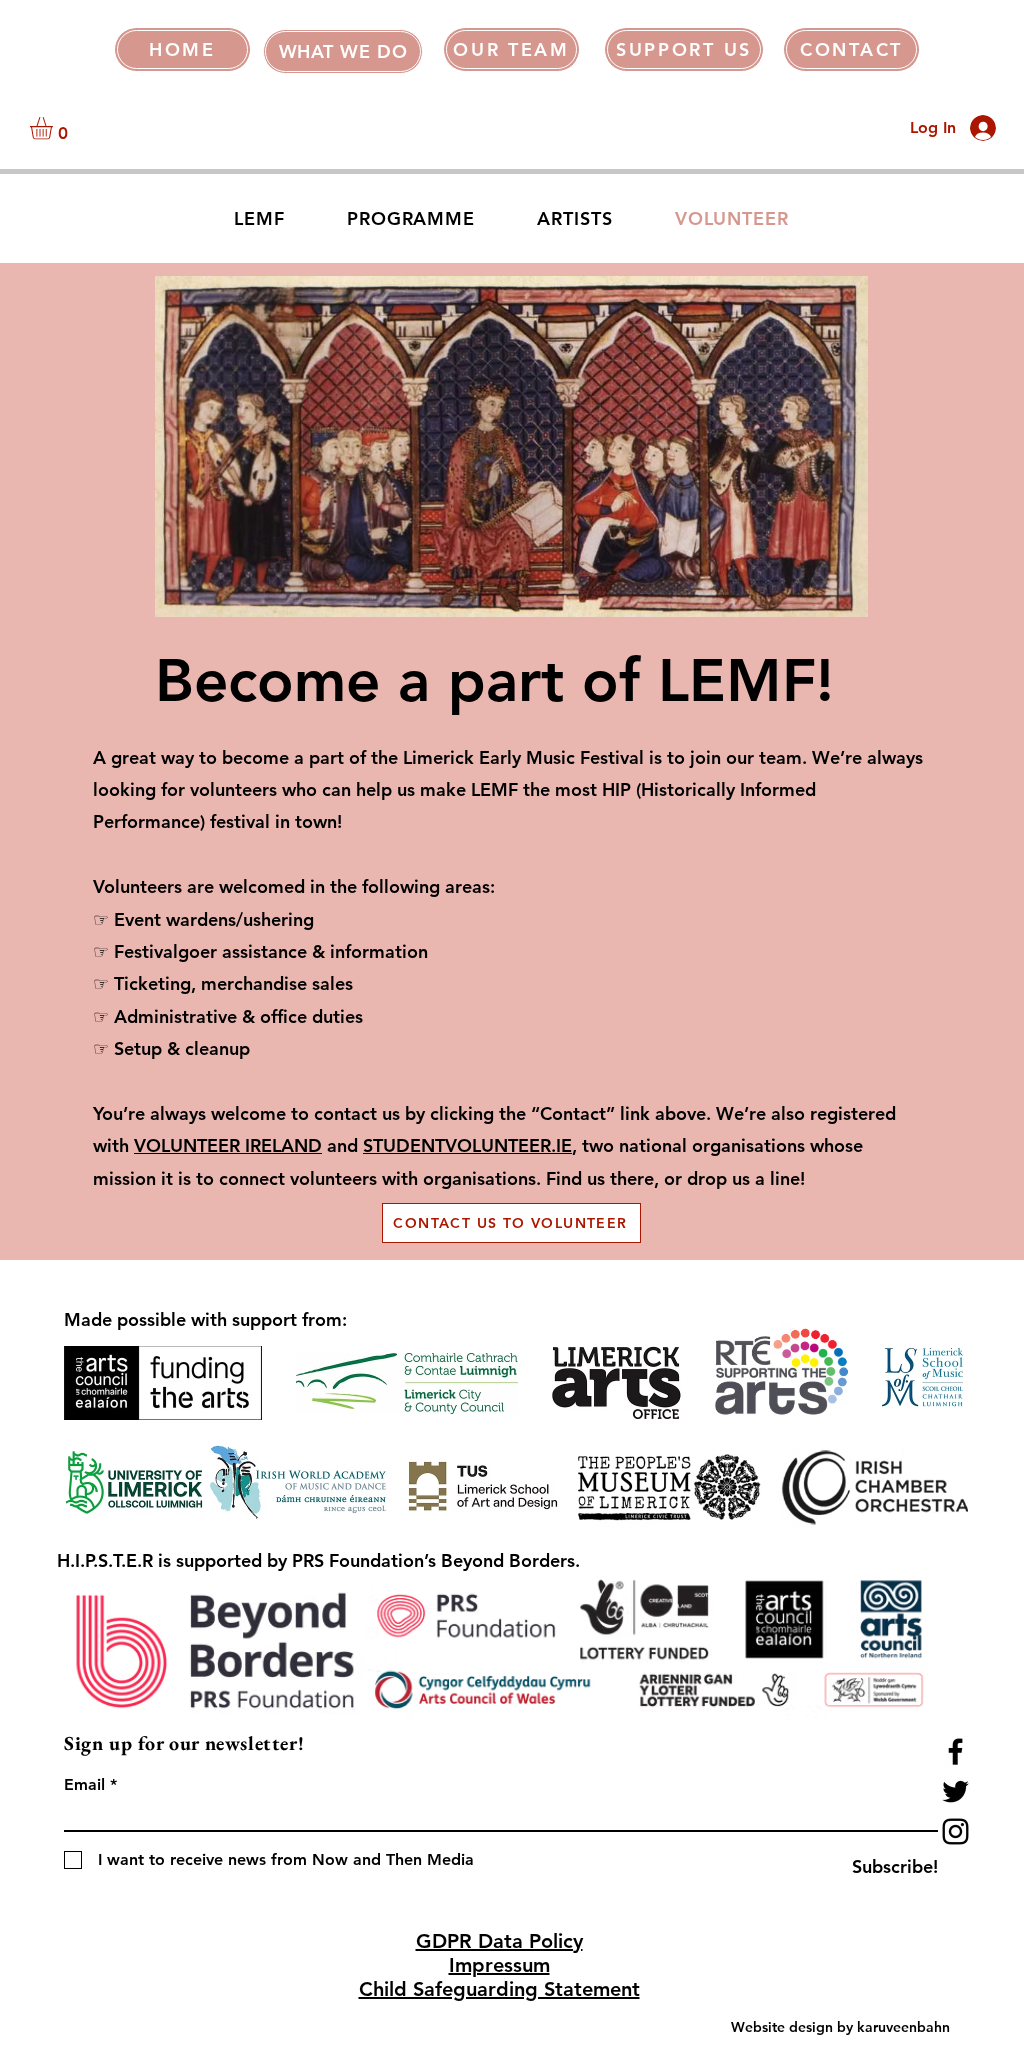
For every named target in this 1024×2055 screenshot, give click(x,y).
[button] (343, 51)
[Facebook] (955, 1751)
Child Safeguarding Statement (499, 1989)
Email (84, 1785)
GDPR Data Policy (499, 1941)
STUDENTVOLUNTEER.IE (467, 1145)
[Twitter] (955, 1791)
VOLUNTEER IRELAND (228, 1145)
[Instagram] (955, 1831)
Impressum (499, 1965)
